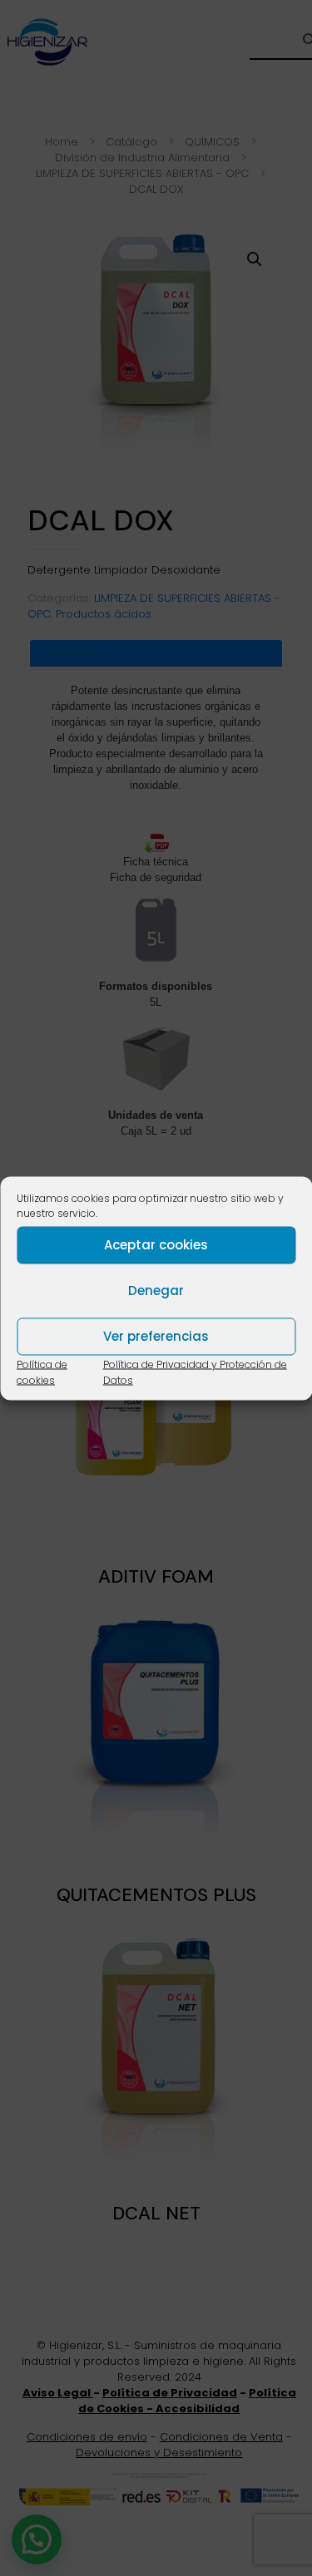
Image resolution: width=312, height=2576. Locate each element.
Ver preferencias (156, 1336)
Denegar (156, 1290)
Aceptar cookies (156, 1245)
